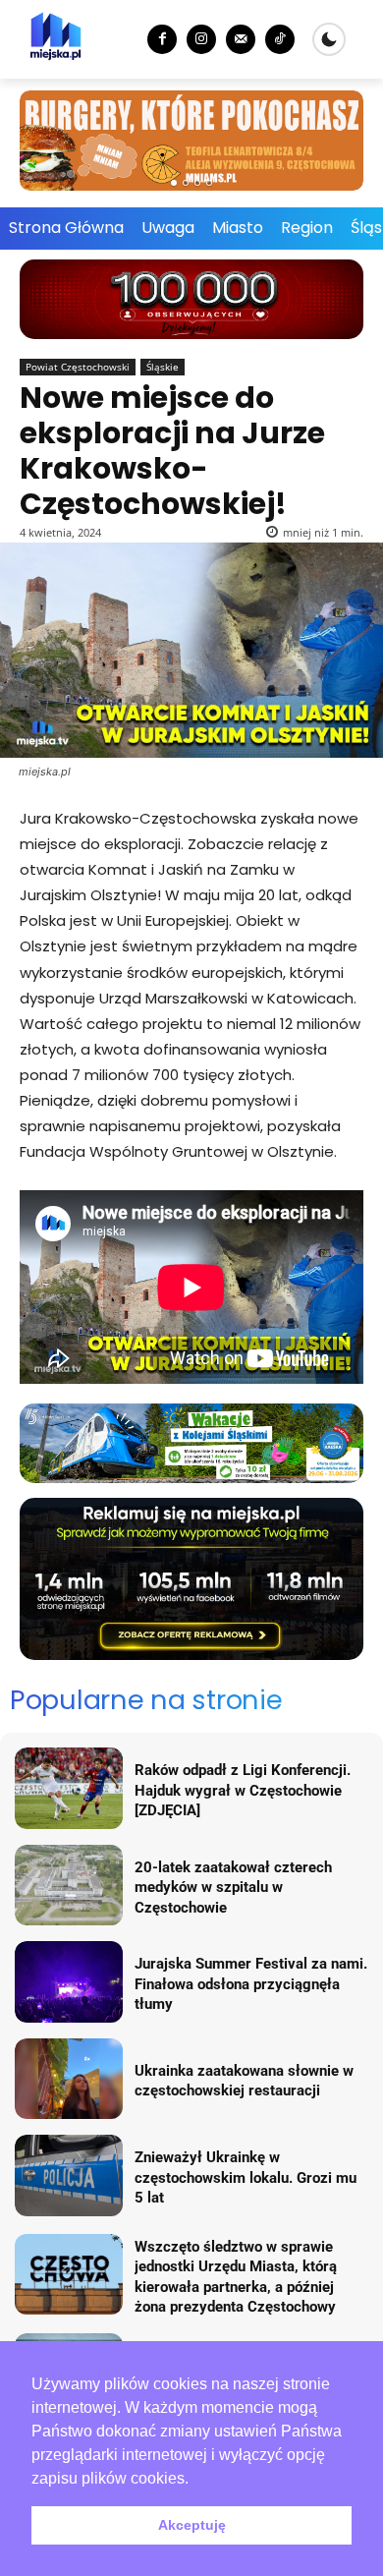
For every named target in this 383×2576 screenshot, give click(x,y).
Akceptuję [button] (192, 2525)
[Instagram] (201, 39)
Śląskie (163, 367)
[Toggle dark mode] (329, 39)
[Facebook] (162, 39)
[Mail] (241, 39)
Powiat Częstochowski (78, 367)
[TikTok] (280, 39)
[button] (195, 2480)
